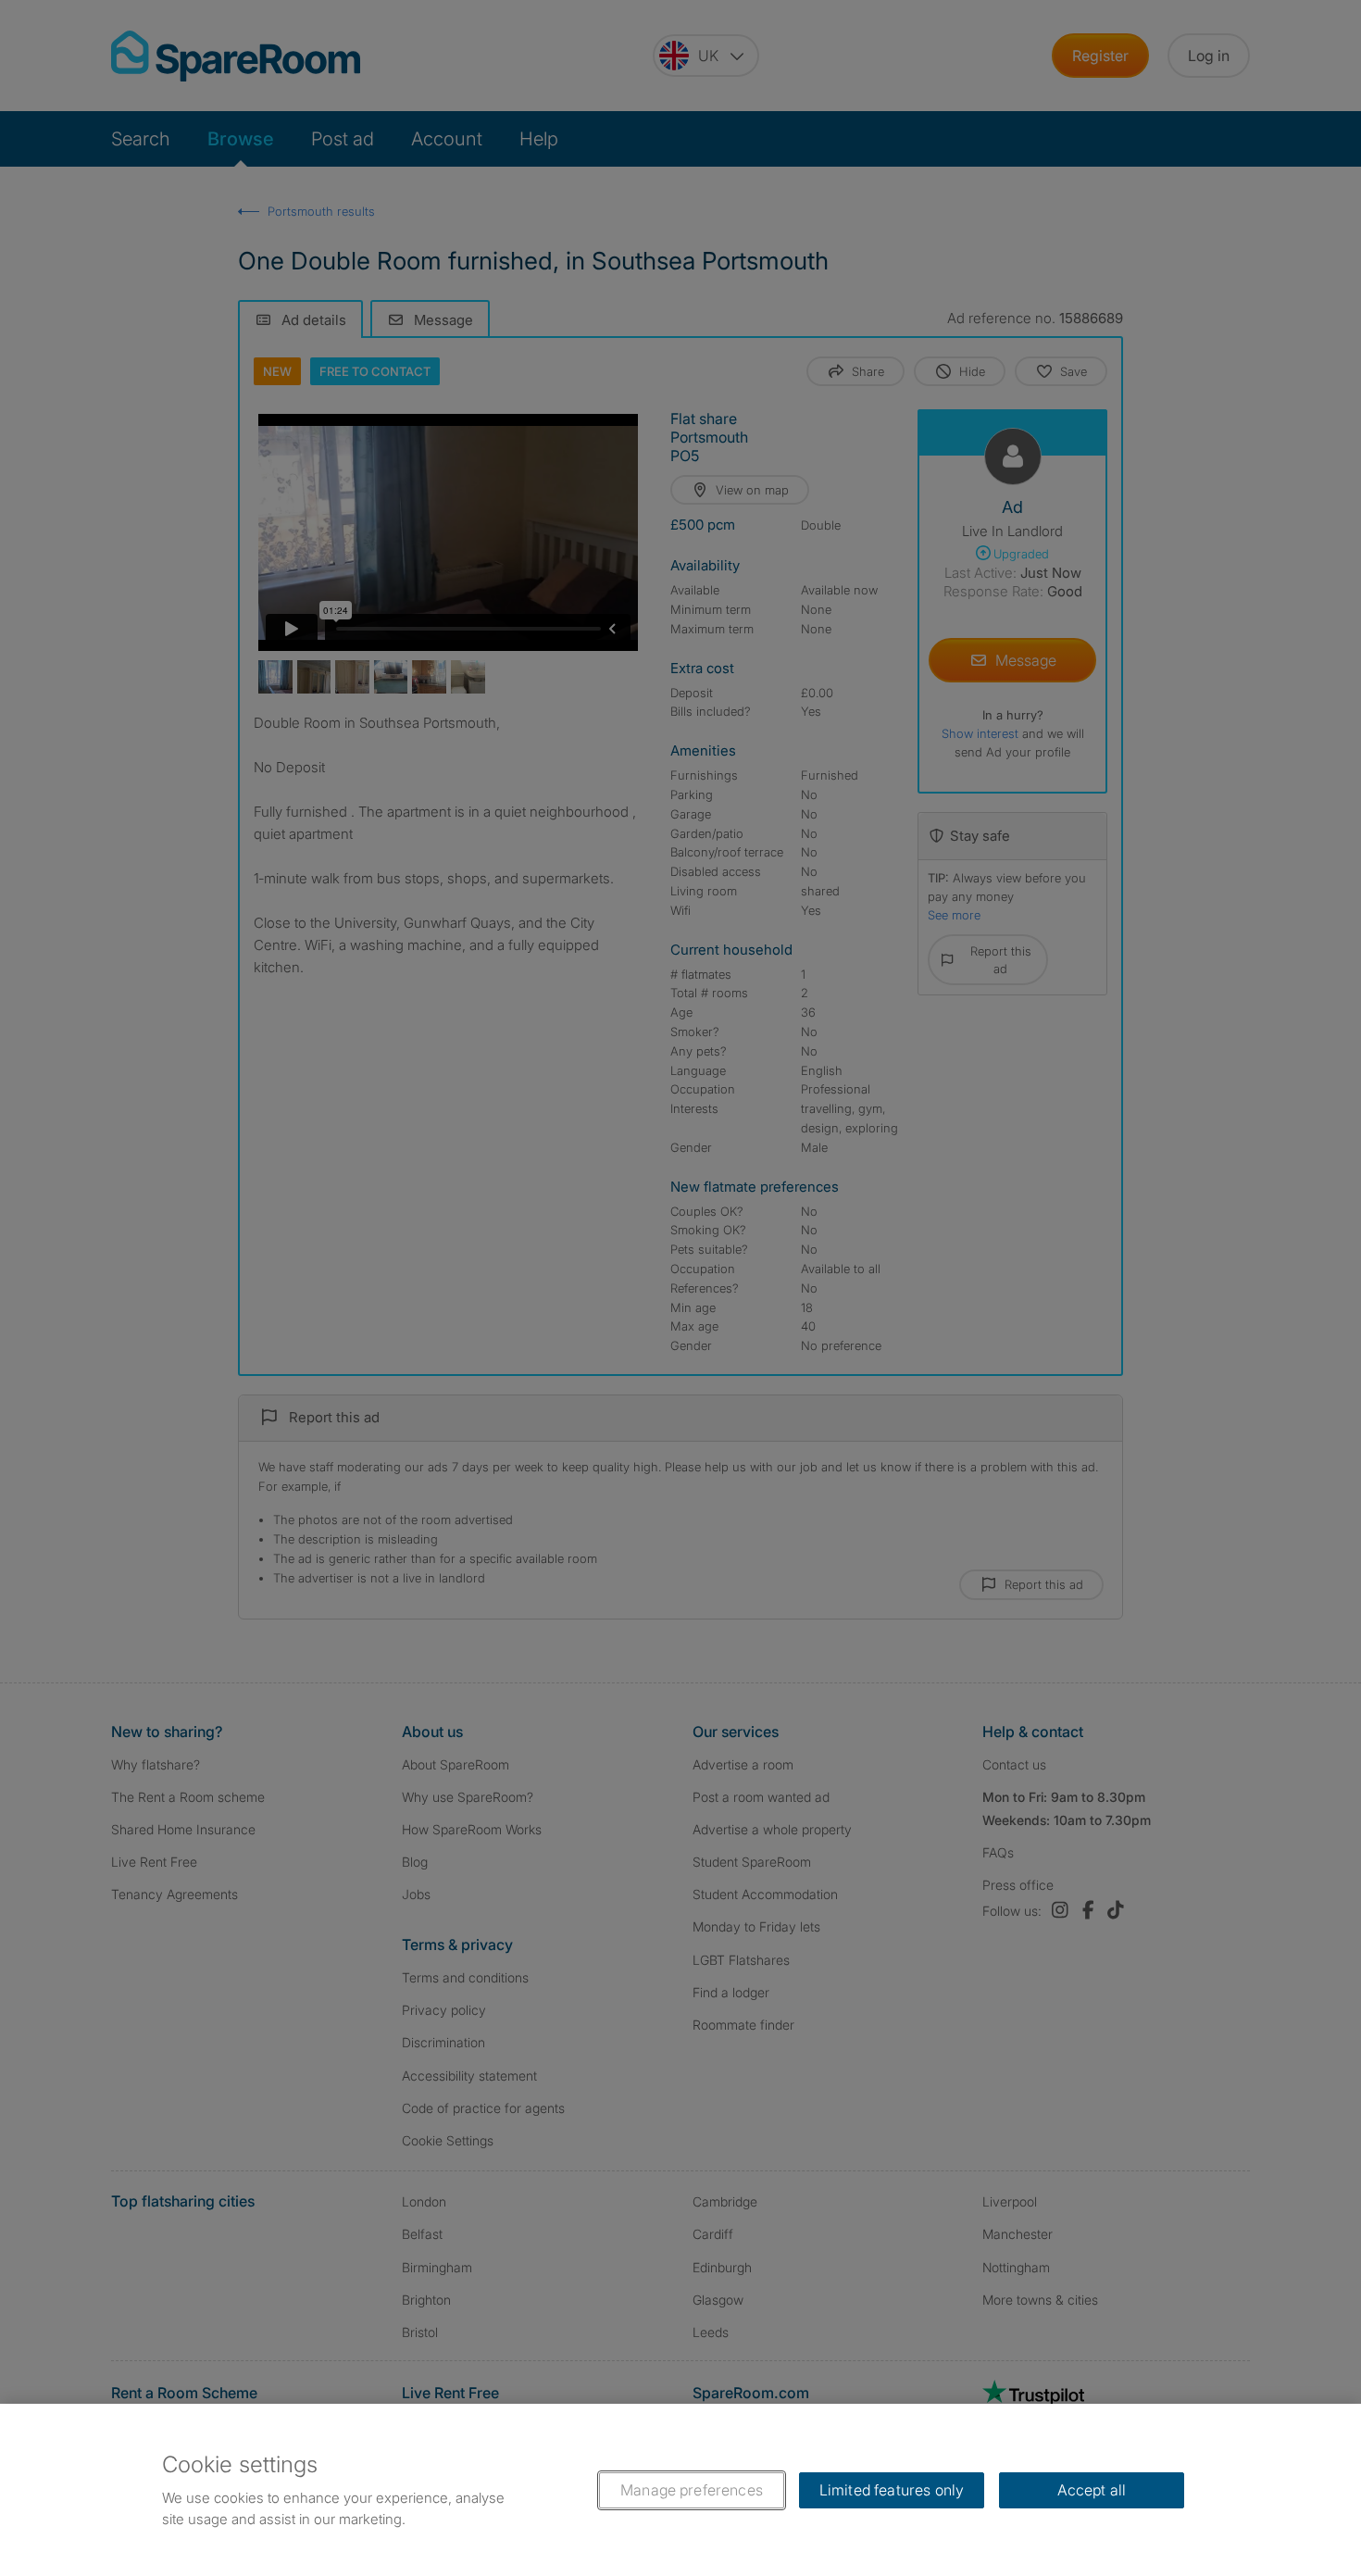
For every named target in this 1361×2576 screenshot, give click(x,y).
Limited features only (892, 2490)
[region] (680, 2490)
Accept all (1092, 2490)
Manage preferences (692, 2490)
